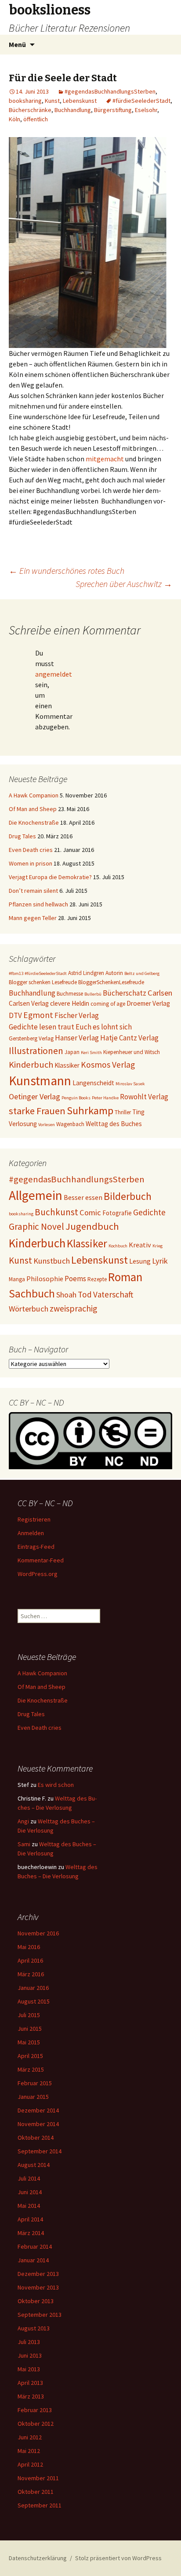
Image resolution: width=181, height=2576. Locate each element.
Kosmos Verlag (108, 1065)
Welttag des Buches (114, 1124)
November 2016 (38, 1933)
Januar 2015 (33, 2097)
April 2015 (30, 2056)
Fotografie (117, 1213)
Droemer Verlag (148, 1003)
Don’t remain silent (33, 891)
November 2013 (38, 2287)
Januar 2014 (33, 2260)
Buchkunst (56, 1212)
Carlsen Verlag (29, 1003)
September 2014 (40, 2151)
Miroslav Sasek (130, 1084)
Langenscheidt (93, 1083)
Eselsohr (146, 110)
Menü (17, 44)
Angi (23, 1821)
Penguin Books (76, 1098)
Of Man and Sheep (33, 809)
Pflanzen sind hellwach (38, 904)
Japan (72, 1052)
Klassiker (67, 1065)
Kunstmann (40, 1081)
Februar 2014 (35, 2246)
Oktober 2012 (36, 2424)
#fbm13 (16, 973)
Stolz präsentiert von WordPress (118, 2558)
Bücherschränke (30, 110)
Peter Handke (105, 1098)
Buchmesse (70, 994)
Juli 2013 (29, 2342)
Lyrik (160, 1261)
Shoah (66, 1295)
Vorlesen (47, 1125)
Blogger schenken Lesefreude (43, 982)
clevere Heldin (70, 1003)
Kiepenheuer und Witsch (132, 1052)
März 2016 (31, 1974)
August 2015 (34, 2001)
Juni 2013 (30, 2355)
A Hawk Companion (34, 795)
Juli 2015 (29, 2015)
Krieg (157, 1246)
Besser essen (83, 1197)
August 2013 (34, 2328)
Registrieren (34, 1519)
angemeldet (54, 674)
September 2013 (40, 2315)
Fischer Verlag (77, 1015)
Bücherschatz (125, 993)
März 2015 (31, 2069)
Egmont (38, 1015)
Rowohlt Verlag (144, 1097)
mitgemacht (105, 459)
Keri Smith (91, 1053)
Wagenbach (70, 1124)
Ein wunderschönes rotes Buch (67, 571)
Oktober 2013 (36, 2301)
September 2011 (40, 2505)
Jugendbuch (92, 1226)
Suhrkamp (90, 1110)
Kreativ (140, 1245)
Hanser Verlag (77, 1038)
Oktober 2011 (36, 2492)
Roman (125, 1277)
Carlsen (160, 993)
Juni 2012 (30, 2437)
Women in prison (31, 863)
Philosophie (45, 1279)
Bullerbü (93, 994)
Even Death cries (31, 850)
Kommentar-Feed (41, 1560)
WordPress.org (38, 1574)
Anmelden (31, 1533)
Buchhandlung (73, 110)
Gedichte (149, 1212)
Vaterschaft (113, 1294)
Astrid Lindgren (86, 973)
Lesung (140, 1261)
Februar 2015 (35, 2083)
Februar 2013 (35, 2410)
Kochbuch (118, 1246)
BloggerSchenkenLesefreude (111, 982)
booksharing (25, 101)
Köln (14, 119)
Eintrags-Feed (36, 1547)
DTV (15, 1015)
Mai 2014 (29, 2206)
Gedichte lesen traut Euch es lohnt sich (70, 1027)
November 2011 (38, 2478)
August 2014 (34, 2165)
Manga (17, 1279)
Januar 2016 (33, 1988)
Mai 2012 (29, 2451)
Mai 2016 (29, 1947)
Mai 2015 (29, 2042)
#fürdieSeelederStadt (141, 101)
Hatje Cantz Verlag (129, 1038)
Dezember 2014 (38, 2110)
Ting (138, 1112)
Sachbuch (32, 1293)
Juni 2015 (30, 2029)
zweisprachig (73, 1308)
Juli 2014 (29, 2178)
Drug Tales (22, 836)
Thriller (123, 1112)
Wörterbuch (29, 1309)
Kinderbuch (31, 1065)
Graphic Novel (36, 1226)
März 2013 (31, 2396)
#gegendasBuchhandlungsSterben (110, 91)
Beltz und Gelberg (142, 973)
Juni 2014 (30, 2192)
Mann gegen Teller (33, 918)
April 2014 (30, 2219)
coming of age (108, 1004)
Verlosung (23, 1124)
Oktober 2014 (36, 2138)
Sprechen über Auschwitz (124, 584)
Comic (90, 1212)
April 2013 (30, 2383)
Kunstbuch (52, 1261)
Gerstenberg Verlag (31, 1038)
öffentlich (36, 119)
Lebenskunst (80, 101)
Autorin (114, 973)
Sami (24, 1844)
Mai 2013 (29, 2369)
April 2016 (30, 1960)
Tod (85, 1294)
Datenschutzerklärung (38, 2558)
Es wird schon (56, 1785)
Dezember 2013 (38, 2274)
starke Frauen (37, 1111)
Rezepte (97, 1279)
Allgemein (36, 1195)
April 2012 (30, 2464)
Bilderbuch (128, 1196)
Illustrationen (36, 1051)
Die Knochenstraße (34, 822)
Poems (75, 1279)
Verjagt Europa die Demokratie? (50, 877)
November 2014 (38, 2124)
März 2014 (31, 2233)
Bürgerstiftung (113, 110)
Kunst (52, 101)
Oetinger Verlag (34, 1096)
